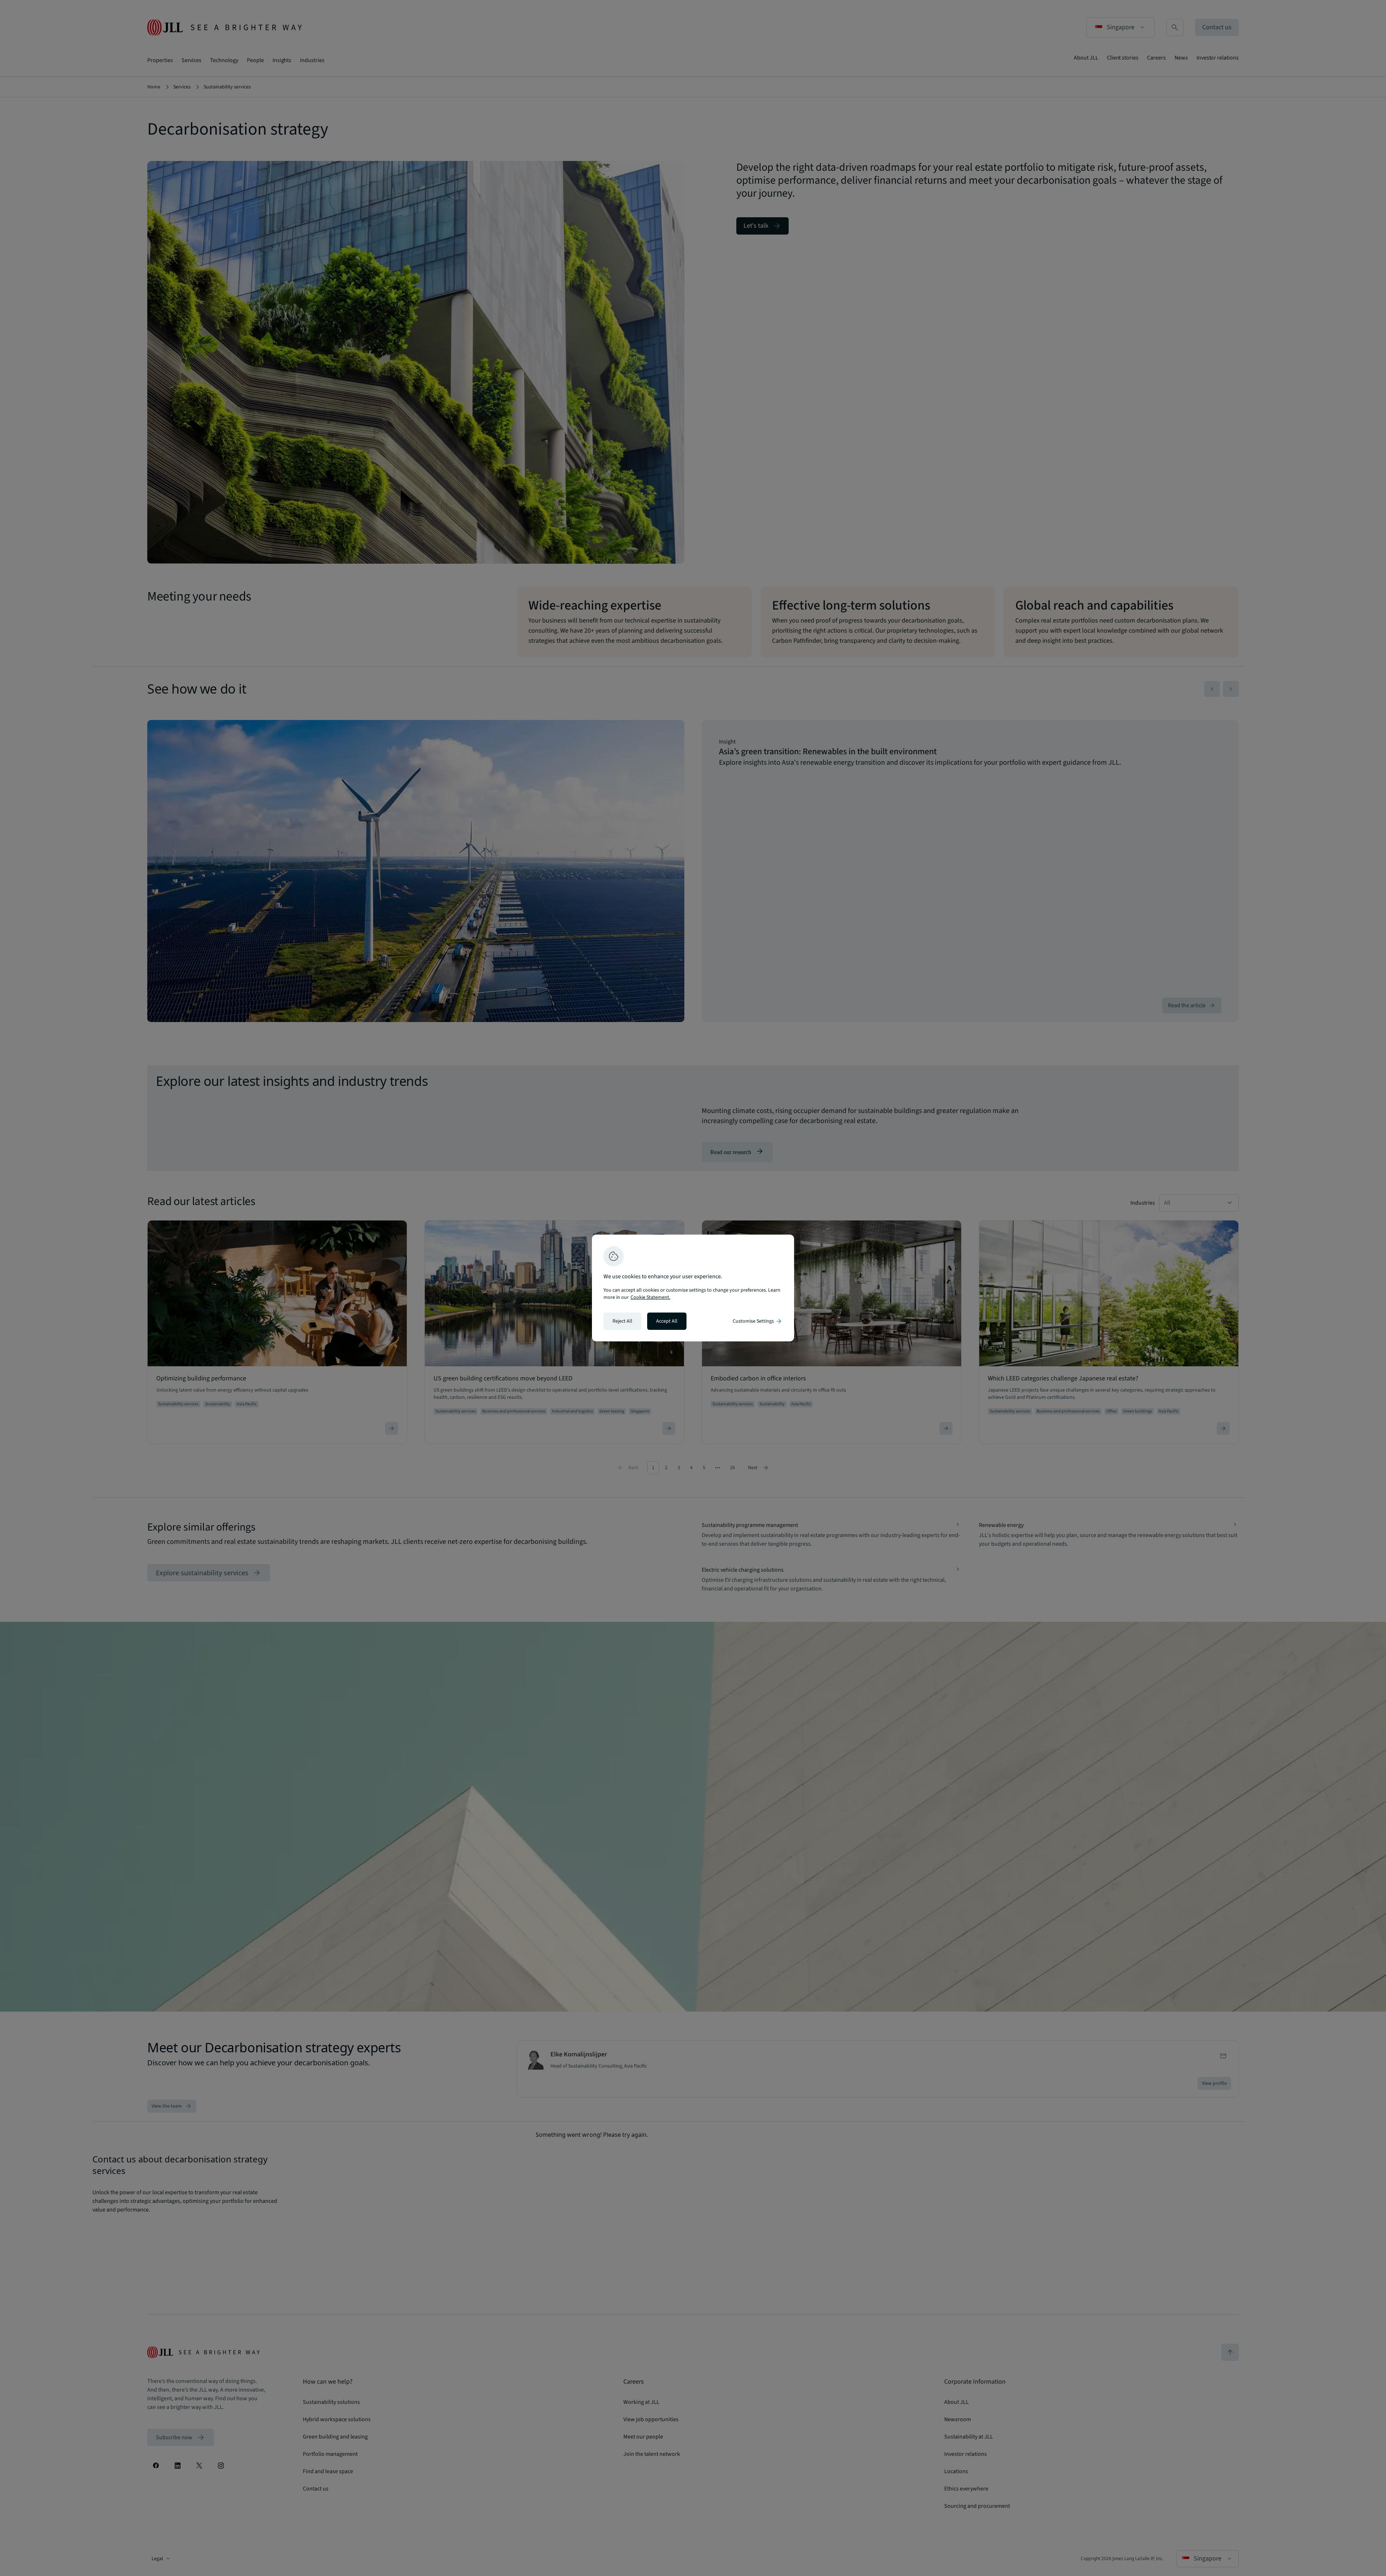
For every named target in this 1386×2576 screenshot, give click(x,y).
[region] (693, 1288)
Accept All (667, 1321)
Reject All (622, 1321)
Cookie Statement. (650, 1297)
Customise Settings (758, 1321)
